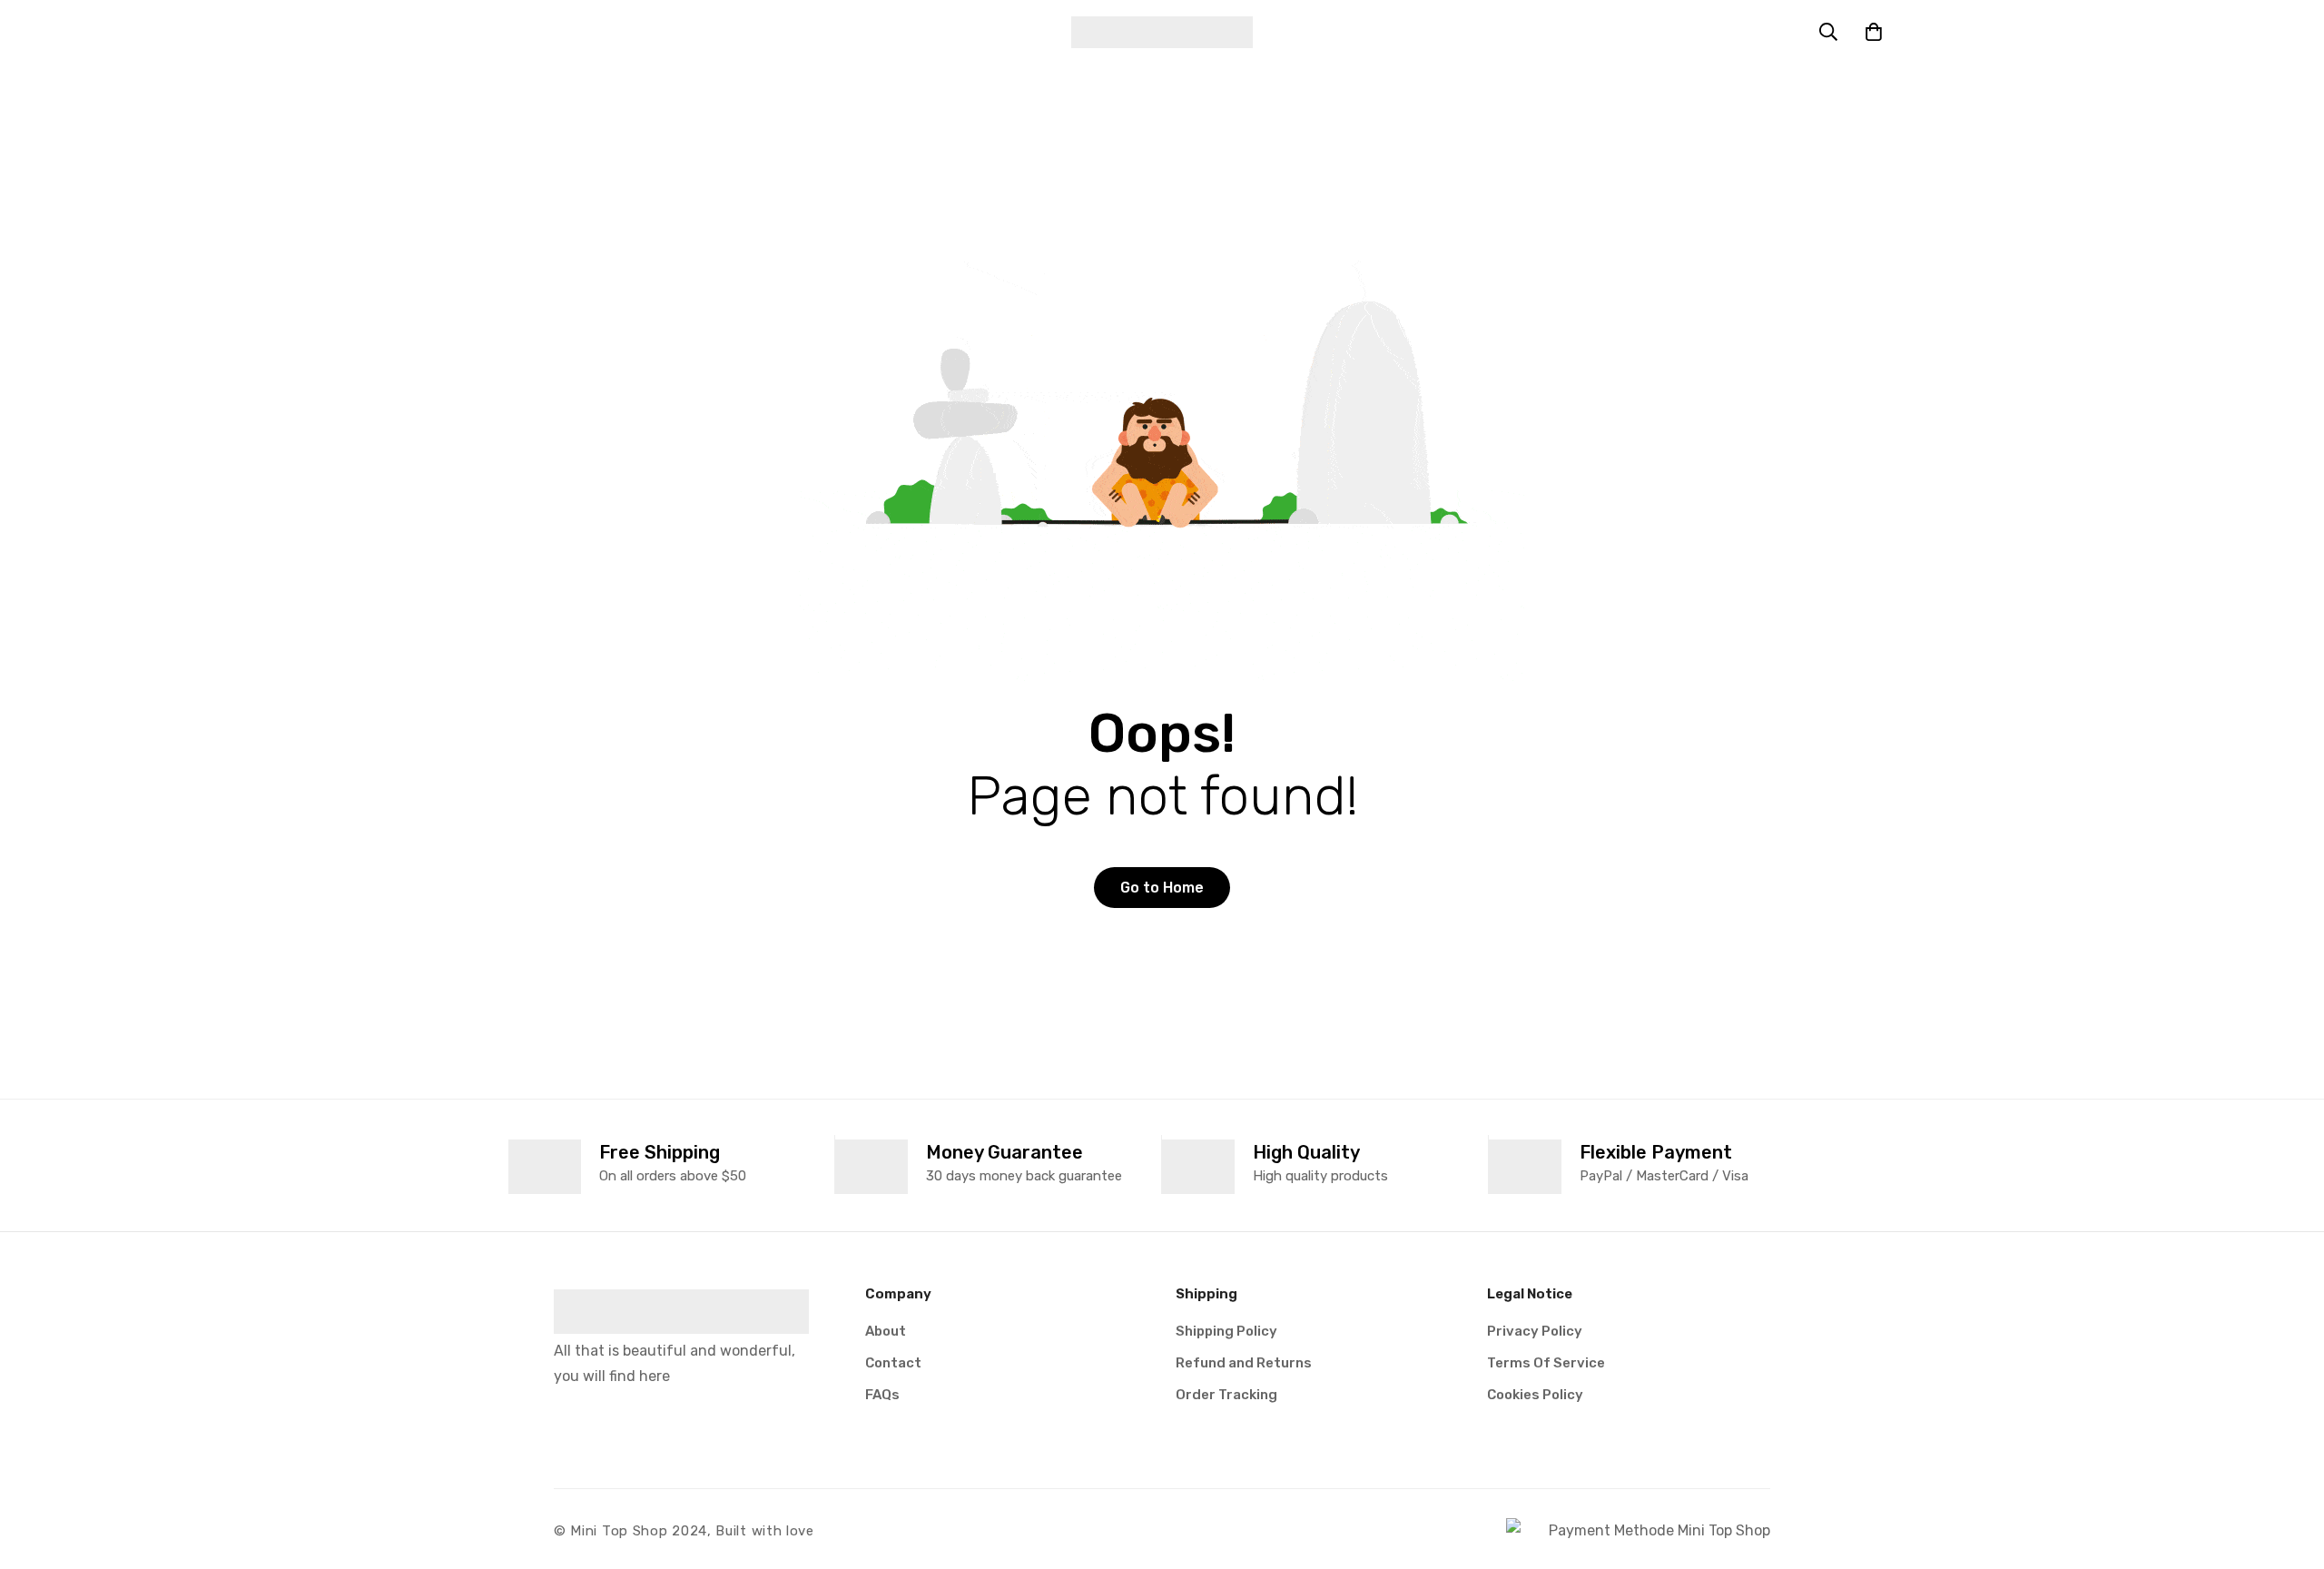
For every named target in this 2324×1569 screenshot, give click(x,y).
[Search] (1828, 32)
